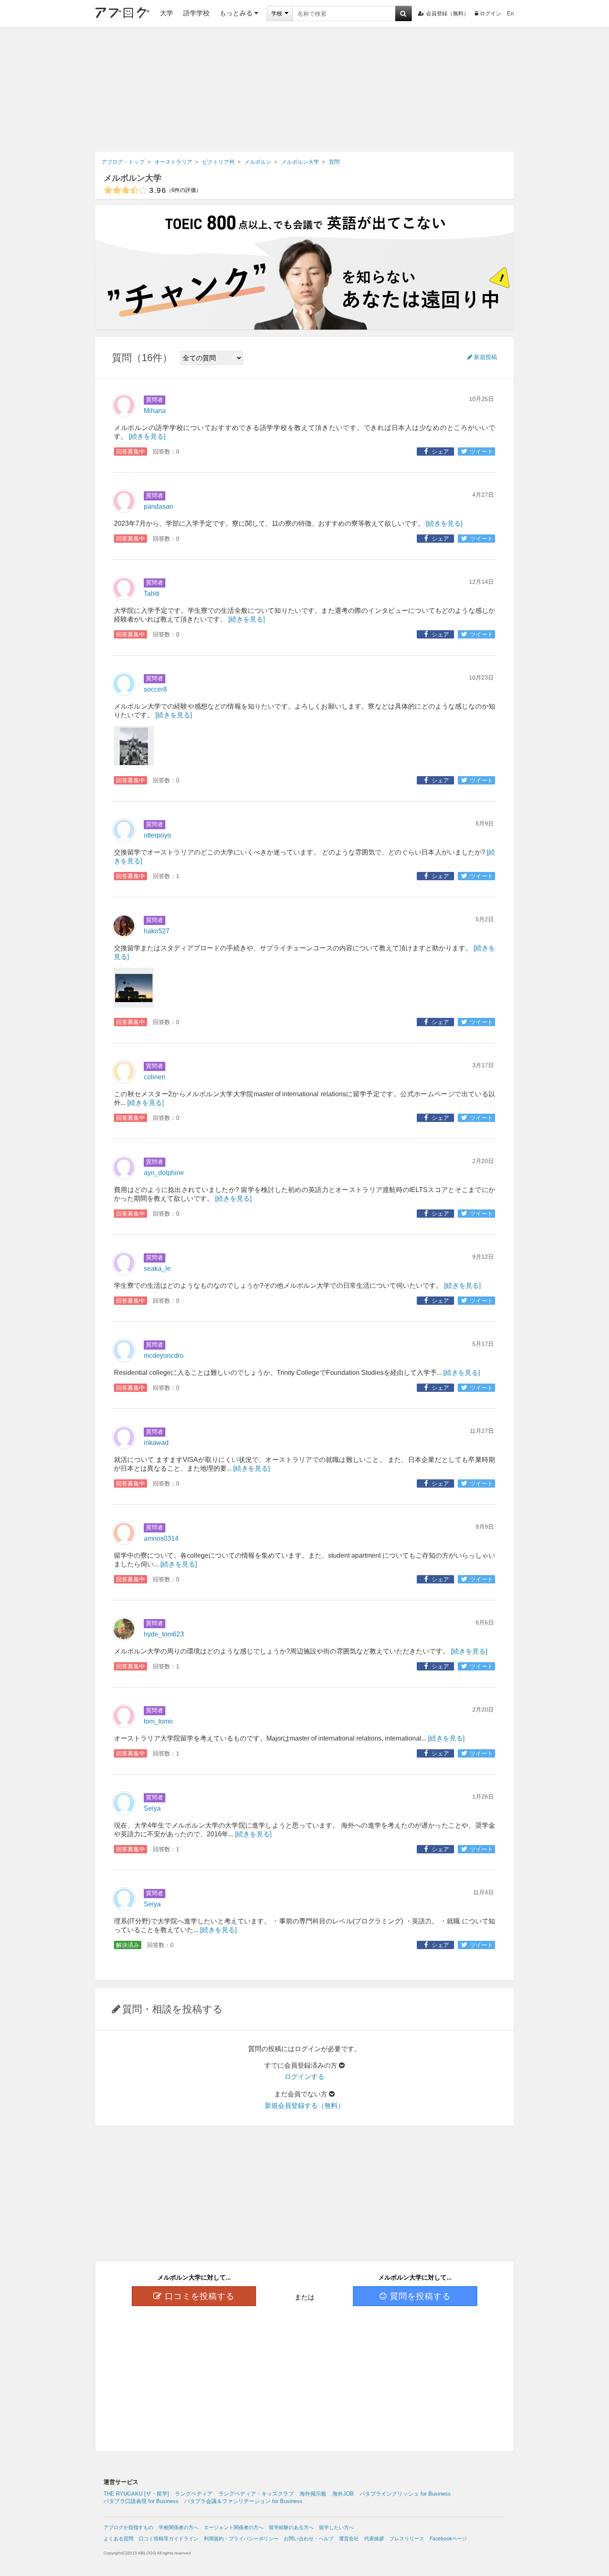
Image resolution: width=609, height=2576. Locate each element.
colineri (155, 1077)
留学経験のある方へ (291, 2527)
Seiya (152, 1808)
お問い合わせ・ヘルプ (309, 2539)
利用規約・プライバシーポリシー (241, 2539)
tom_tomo (158, 1721)
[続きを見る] (147, 436)
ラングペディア (194, 2494)
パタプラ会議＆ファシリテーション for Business (243, 2501)
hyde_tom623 (164, 1634)
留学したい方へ (336, 2527)
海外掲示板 (313, 2494)
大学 (167, 13)
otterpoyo (157, 835)
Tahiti (152, 594)
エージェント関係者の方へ (234, 2527)
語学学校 (196, 13)
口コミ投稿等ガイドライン (169, 2539)
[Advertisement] (304, 90)
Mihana (155, 411)
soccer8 (155, 689)
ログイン (491, 13)
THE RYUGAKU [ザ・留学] (136, 2494)
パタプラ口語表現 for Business (141, 2501)
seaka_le (157, 1269)
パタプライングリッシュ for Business (405, 2494)
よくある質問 (118, 2539)
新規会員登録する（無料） (304, 2106)
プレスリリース (407, 2539)
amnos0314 (161, 1538)
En (510, 13)
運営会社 (349, 2539)
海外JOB (343, 2494)
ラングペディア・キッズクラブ (256, 2494)
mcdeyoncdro (164, 1356)
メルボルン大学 (133, 178)
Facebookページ (448, 2539)
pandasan (158, 506)
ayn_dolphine (164, 1173)
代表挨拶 (374, 2539)
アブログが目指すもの (128, 2527)
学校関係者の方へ (179, 2527)
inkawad (156, 1443)
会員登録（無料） (447, 13)
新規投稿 (486, 357)
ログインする (304, 2077)
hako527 (157, 931)
